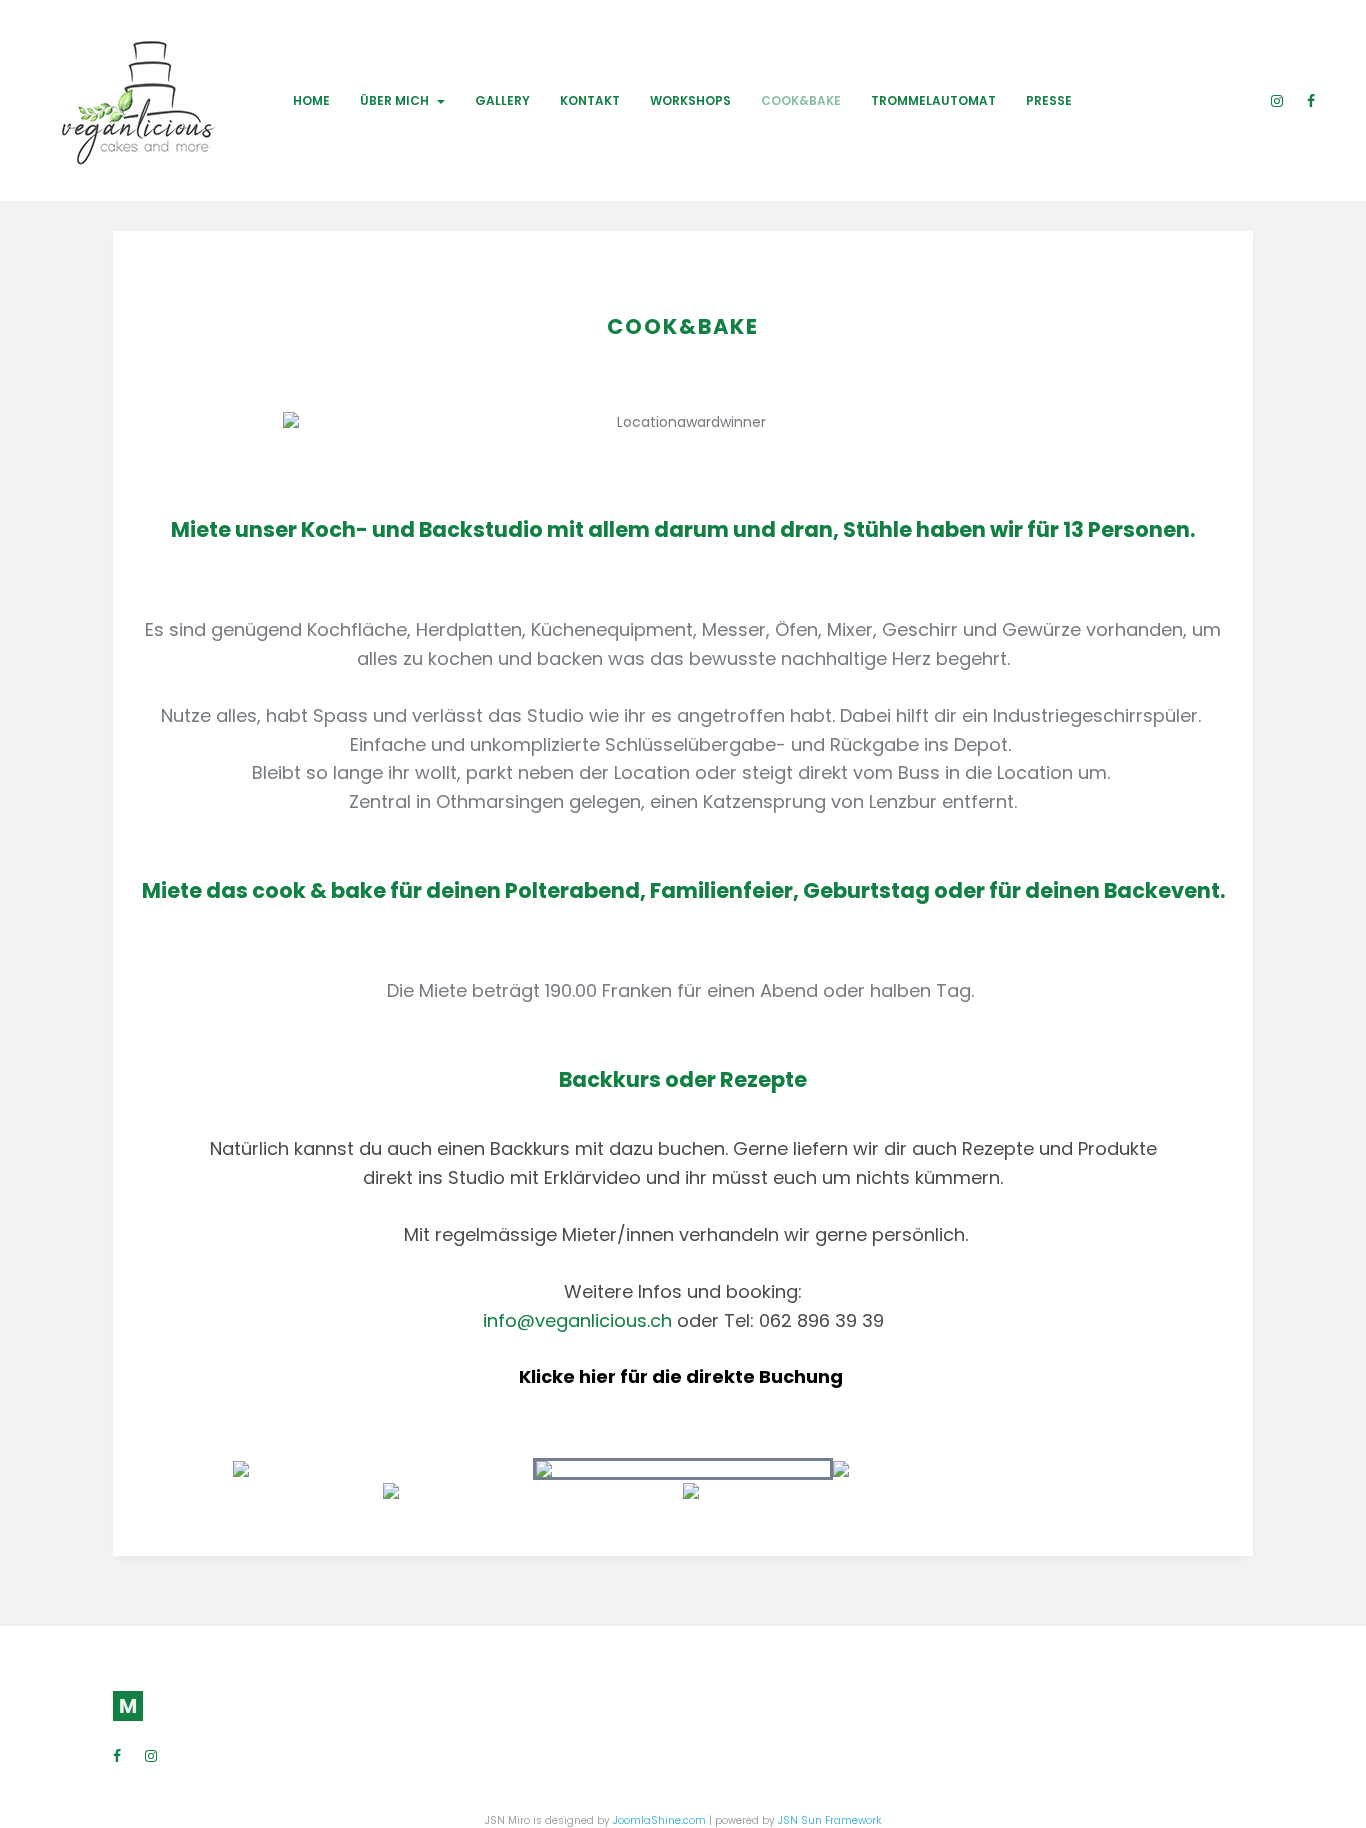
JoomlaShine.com (659, 1820)
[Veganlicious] (114, 100)
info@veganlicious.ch (577, 1319)
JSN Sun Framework (829, 1820)
